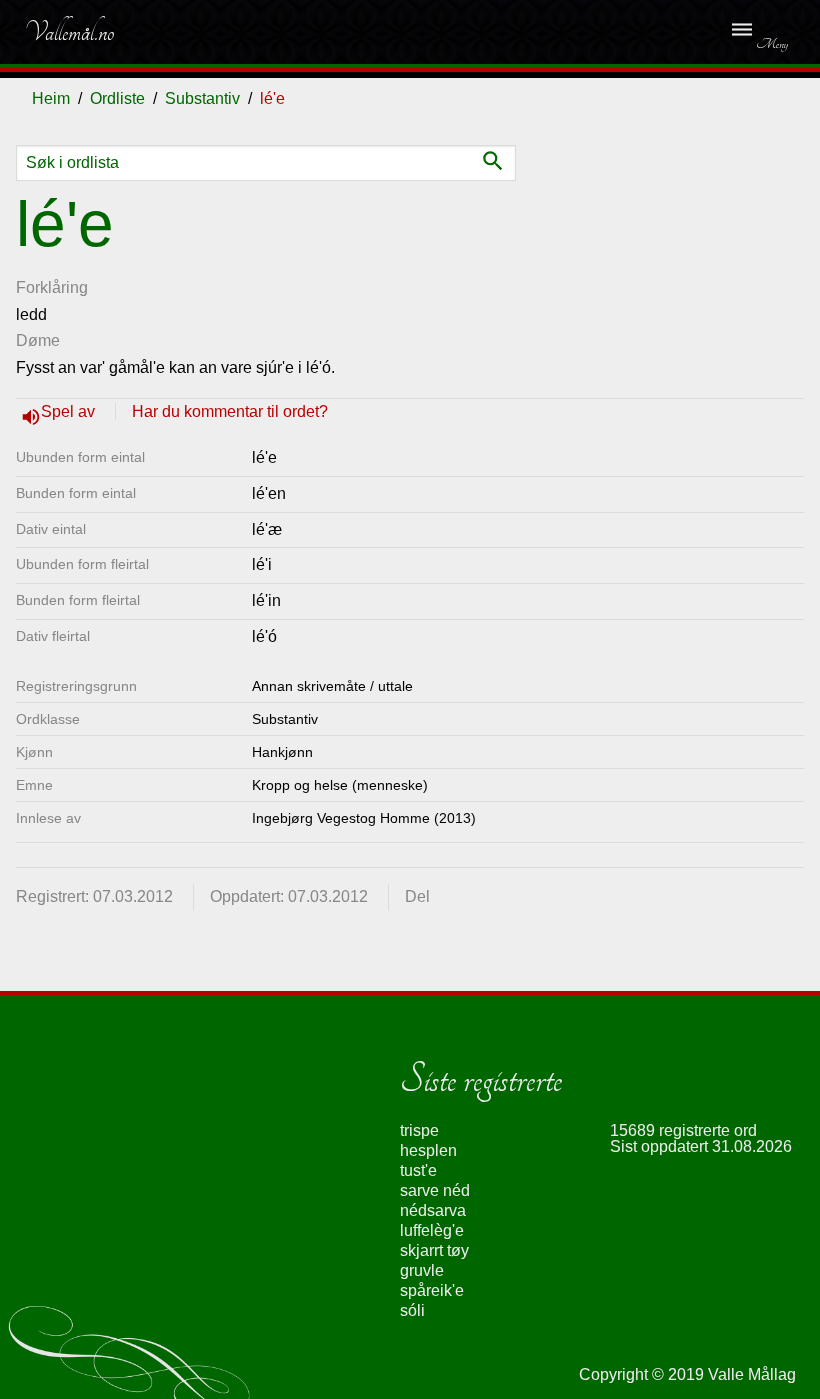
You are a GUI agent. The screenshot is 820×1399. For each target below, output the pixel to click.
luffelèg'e (432, 1230)
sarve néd (435, 1190)
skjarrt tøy (434, 1250)
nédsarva (433, 1210)
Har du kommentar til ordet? (230, 411)
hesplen (428, 1150)
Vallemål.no (69, 32)
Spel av (70, 411)
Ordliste (117, 98)
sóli (412, 1310)
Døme (38, 340)
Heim (51, 98)
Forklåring (52, 287)
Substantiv (202, 98)
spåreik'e (432, 1290)
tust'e (418, 1170)
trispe (419, 1130)
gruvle (422, 1270)
